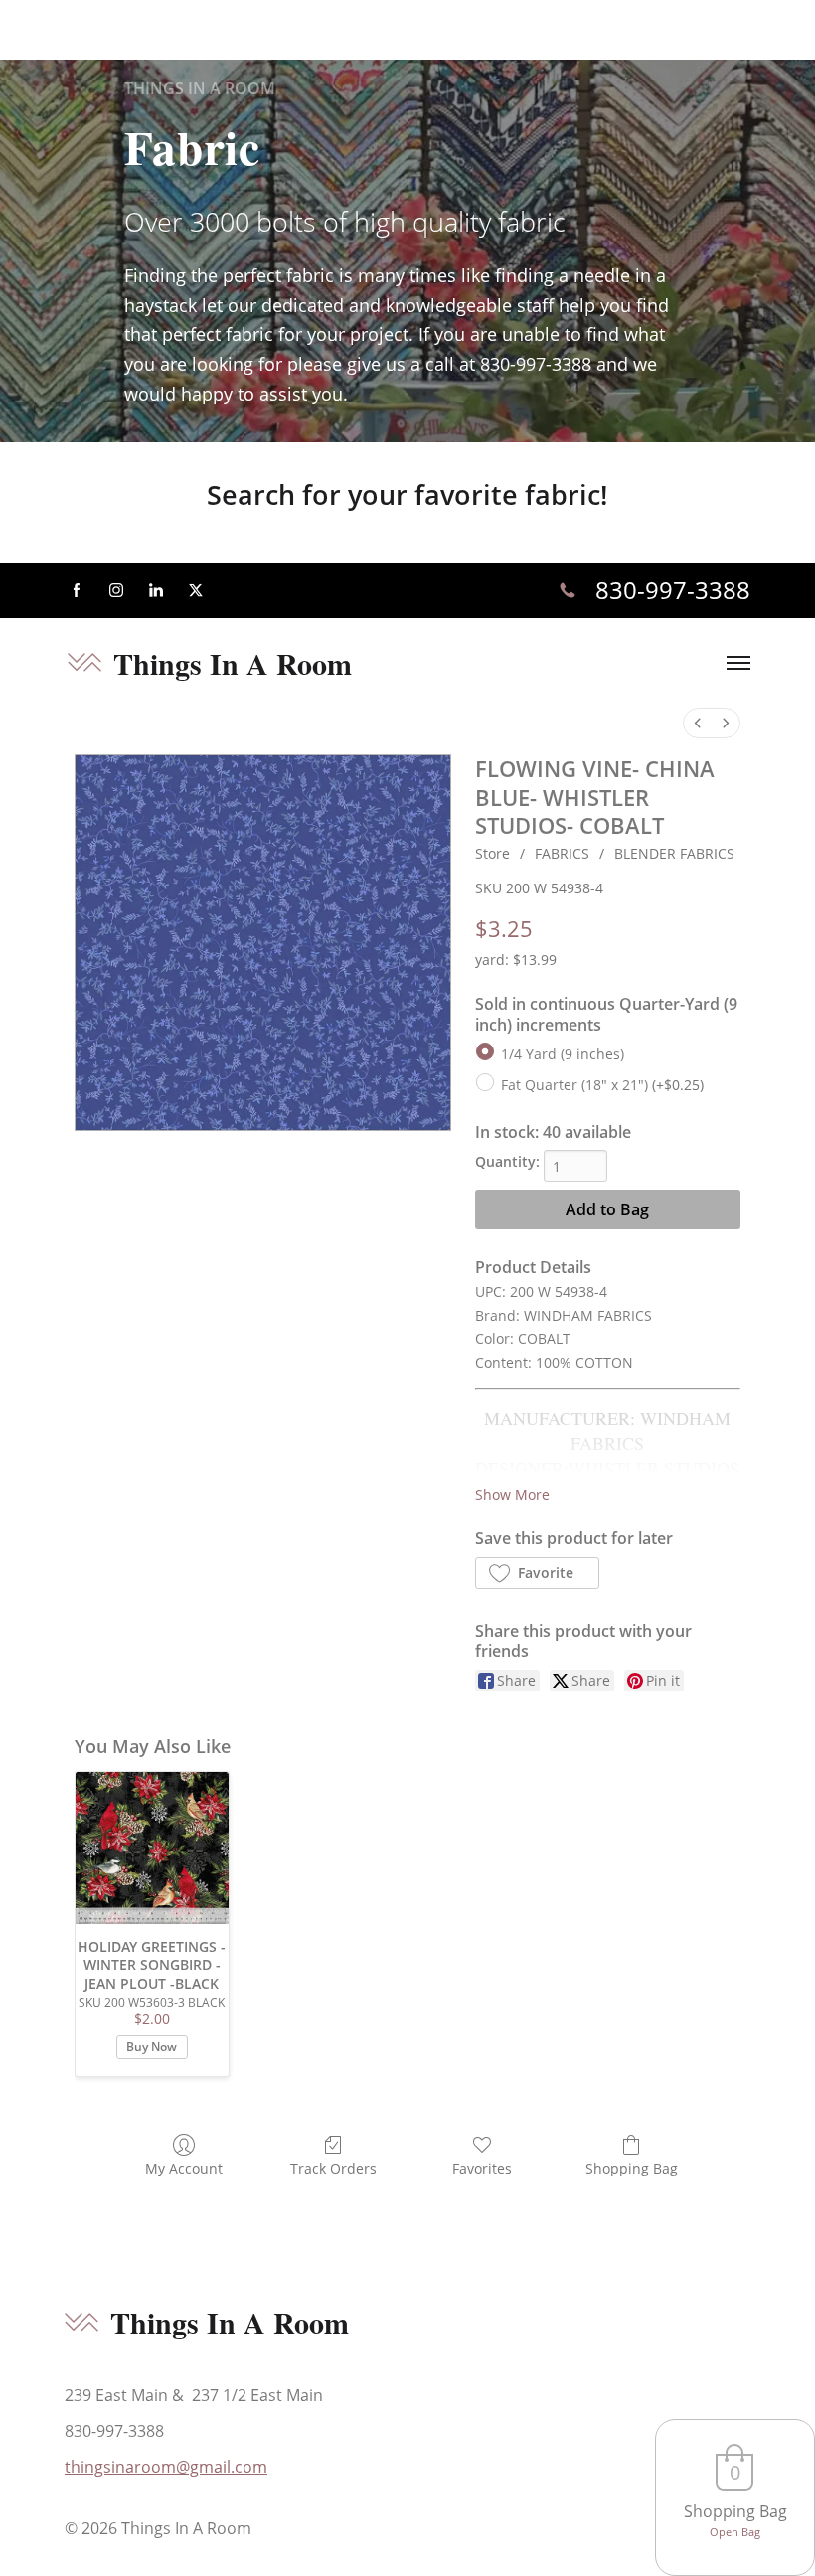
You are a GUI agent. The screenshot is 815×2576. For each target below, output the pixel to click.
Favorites (482, 2168)
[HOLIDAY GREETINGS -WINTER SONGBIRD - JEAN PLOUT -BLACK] (152, 1849)
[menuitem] (698, 723)
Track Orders (333, 2168)
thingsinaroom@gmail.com (166, 2467)
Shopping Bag (632, 2168)
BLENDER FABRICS (674, 853)
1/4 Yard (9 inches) (563, 1054)
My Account (184, 2168)
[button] (537, 1573)
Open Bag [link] (735, 2532)
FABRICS (562, 853)
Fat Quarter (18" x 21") (602, 1085)
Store (492, 853)
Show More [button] (512, 1494)
